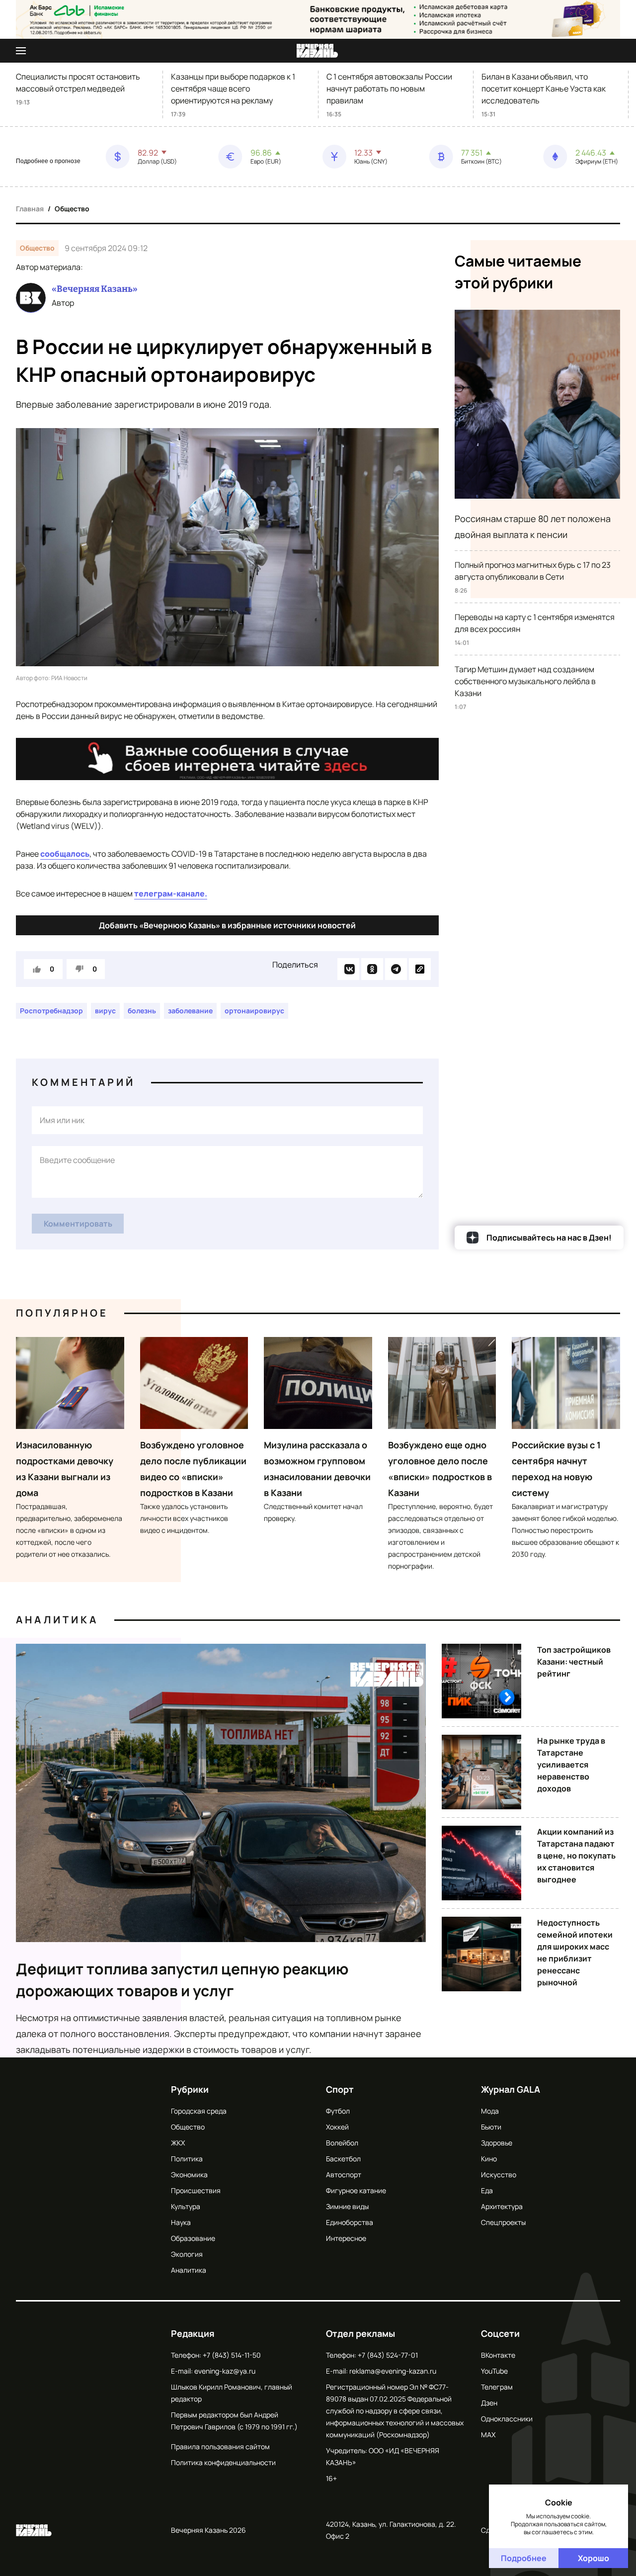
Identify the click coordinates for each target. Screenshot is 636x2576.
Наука (181, 2222)
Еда (487, 2190)
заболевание (190, 1011)
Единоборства (350, 2222)
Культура (186, 2206)
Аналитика (57, 1620)
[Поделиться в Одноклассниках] (372, 969)
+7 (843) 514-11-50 (232, 2355)
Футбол (338, 2111)
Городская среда (199, 2111)
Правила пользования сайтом (220, 2446)
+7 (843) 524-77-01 (388, 2355)
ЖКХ (178, 2143)
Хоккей (337, 2127)
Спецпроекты (503, 2222)
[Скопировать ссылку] (420, 969)
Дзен (489, 2403)
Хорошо (594, 2558)
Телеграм (497, 2387)
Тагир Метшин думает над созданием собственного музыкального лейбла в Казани (525, 681)
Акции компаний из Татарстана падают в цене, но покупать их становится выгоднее (576, 1856)
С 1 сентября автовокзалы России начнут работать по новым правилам (389, 89)
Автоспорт (344, 2175)
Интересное (346, 2238)
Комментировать (78, 1224)
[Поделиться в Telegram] (396, 969)
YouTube (494, 2371)
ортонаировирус (254, 1011)
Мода (490, 2111)
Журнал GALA (511, 2089)
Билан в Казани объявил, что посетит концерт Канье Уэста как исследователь (544, 89)
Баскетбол (343, 2159)
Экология (187, 2254)
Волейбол (342, 2143)
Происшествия (196, 2190)
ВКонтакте (498, 2355)
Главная (30, 209)
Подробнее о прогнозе (48, 161)
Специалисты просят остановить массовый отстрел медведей (78, 83)
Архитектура (502, 2206)
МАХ (488, 2435)
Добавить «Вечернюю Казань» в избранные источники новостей (227, 925)
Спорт (340, 2089)
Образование (193, 2238)
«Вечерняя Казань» (95, 289)
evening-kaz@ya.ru (225, 2371)
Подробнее (524, 2558)
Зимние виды (347, 2206)
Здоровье (497, 2143)
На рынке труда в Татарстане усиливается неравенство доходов (571, 1765)
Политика (187, 2159)
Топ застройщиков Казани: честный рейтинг (574, 1662)
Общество (72, 209)
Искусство (499, 2175)
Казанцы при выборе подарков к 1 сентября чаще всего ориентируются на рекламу (233, 89)
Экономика (189, 2175)
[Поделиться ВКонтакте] (348, 969)
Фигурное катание (356, 2190)
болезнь (142, 1011)
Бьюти (491, 2127)
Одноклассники (507, 2419)
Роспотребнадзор (51, 1011)
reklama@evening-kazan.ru (393, 2371)
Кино (489, 2159)
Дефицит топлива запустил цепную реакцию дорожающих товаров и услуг (182, 1980)
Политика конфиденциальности (223, 2462)
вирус (105, 1011)
